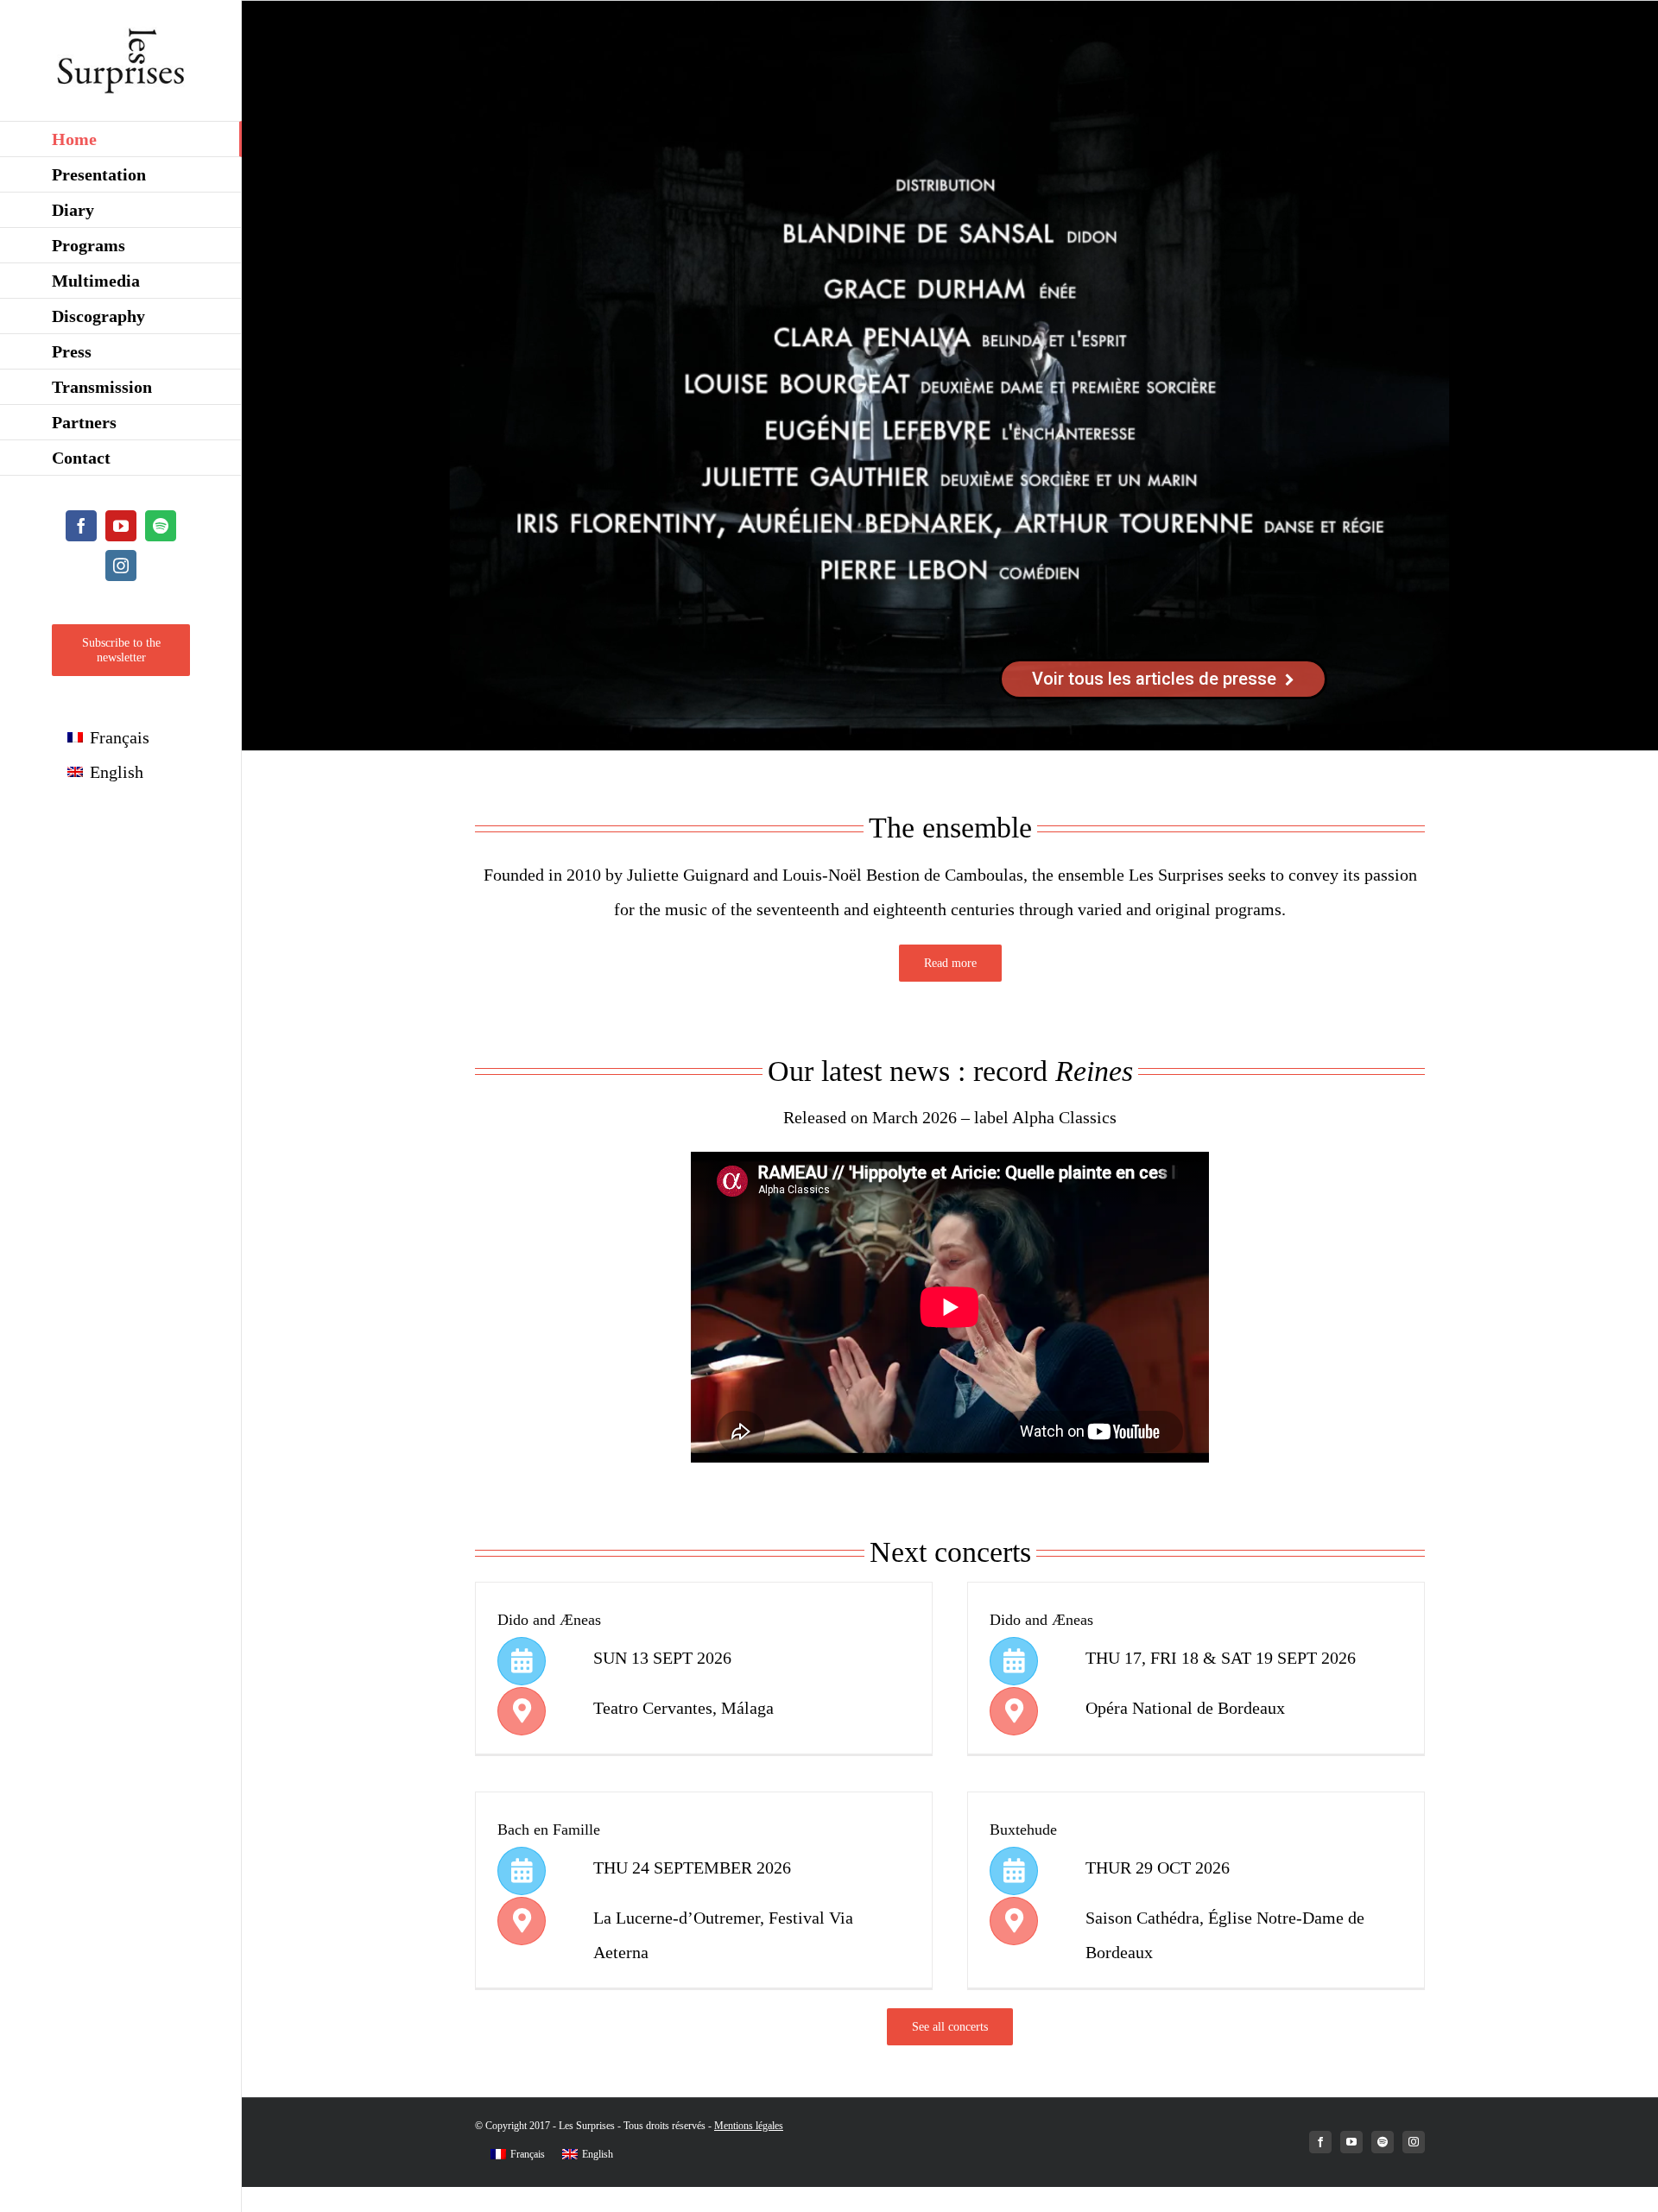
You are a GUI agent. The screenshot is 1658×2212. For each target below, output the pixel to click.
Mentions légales (749, 2126)
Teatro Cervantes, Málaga (683, 1708)
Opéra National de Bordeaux (1185, 1708)
